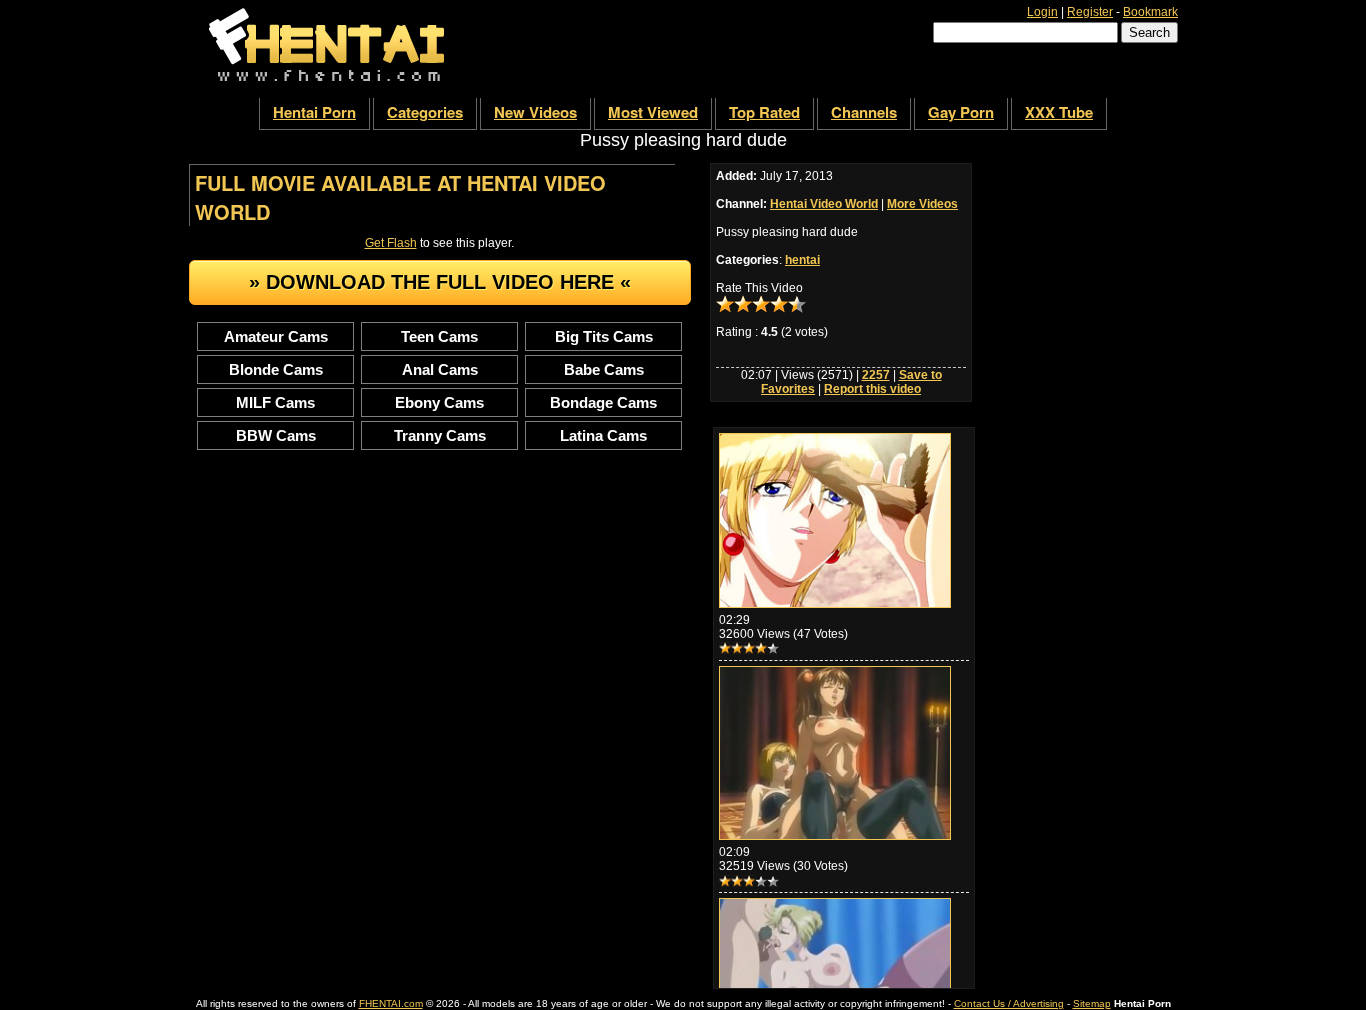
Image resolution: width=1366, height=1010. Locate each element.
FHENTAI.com (391, 1003)
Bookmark (1150, 12)
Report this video (872, 389)
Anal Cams (440, 369)
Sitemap (1092, 1003)
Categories (425, 112)
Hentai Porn (314, 112)
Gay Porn (961, 112)
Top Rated (764, 112)
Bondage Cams (603, 402)
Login (1042, 12)
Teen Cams (439, 336)
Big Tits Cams (604, 336)
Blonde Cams (276, 369)
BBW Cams (276, 435)
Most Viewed (653, 112)
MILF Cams (275, 402)
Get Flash (391, 243)
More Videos (922, 204)
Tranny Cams (440, 435)
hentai (802, 260)
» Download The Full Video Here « (440, 282)
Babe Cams (604, 369)
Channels (864, 112)
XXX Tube (1059, 112)
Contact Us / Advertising (1009, 1003)
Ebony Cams (439, 402)
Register (1090, 12)
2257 (876, 375)
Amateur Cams (276, 336)
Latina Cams (603, 435)
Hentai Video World (824, 204)
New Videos (535, 112)
